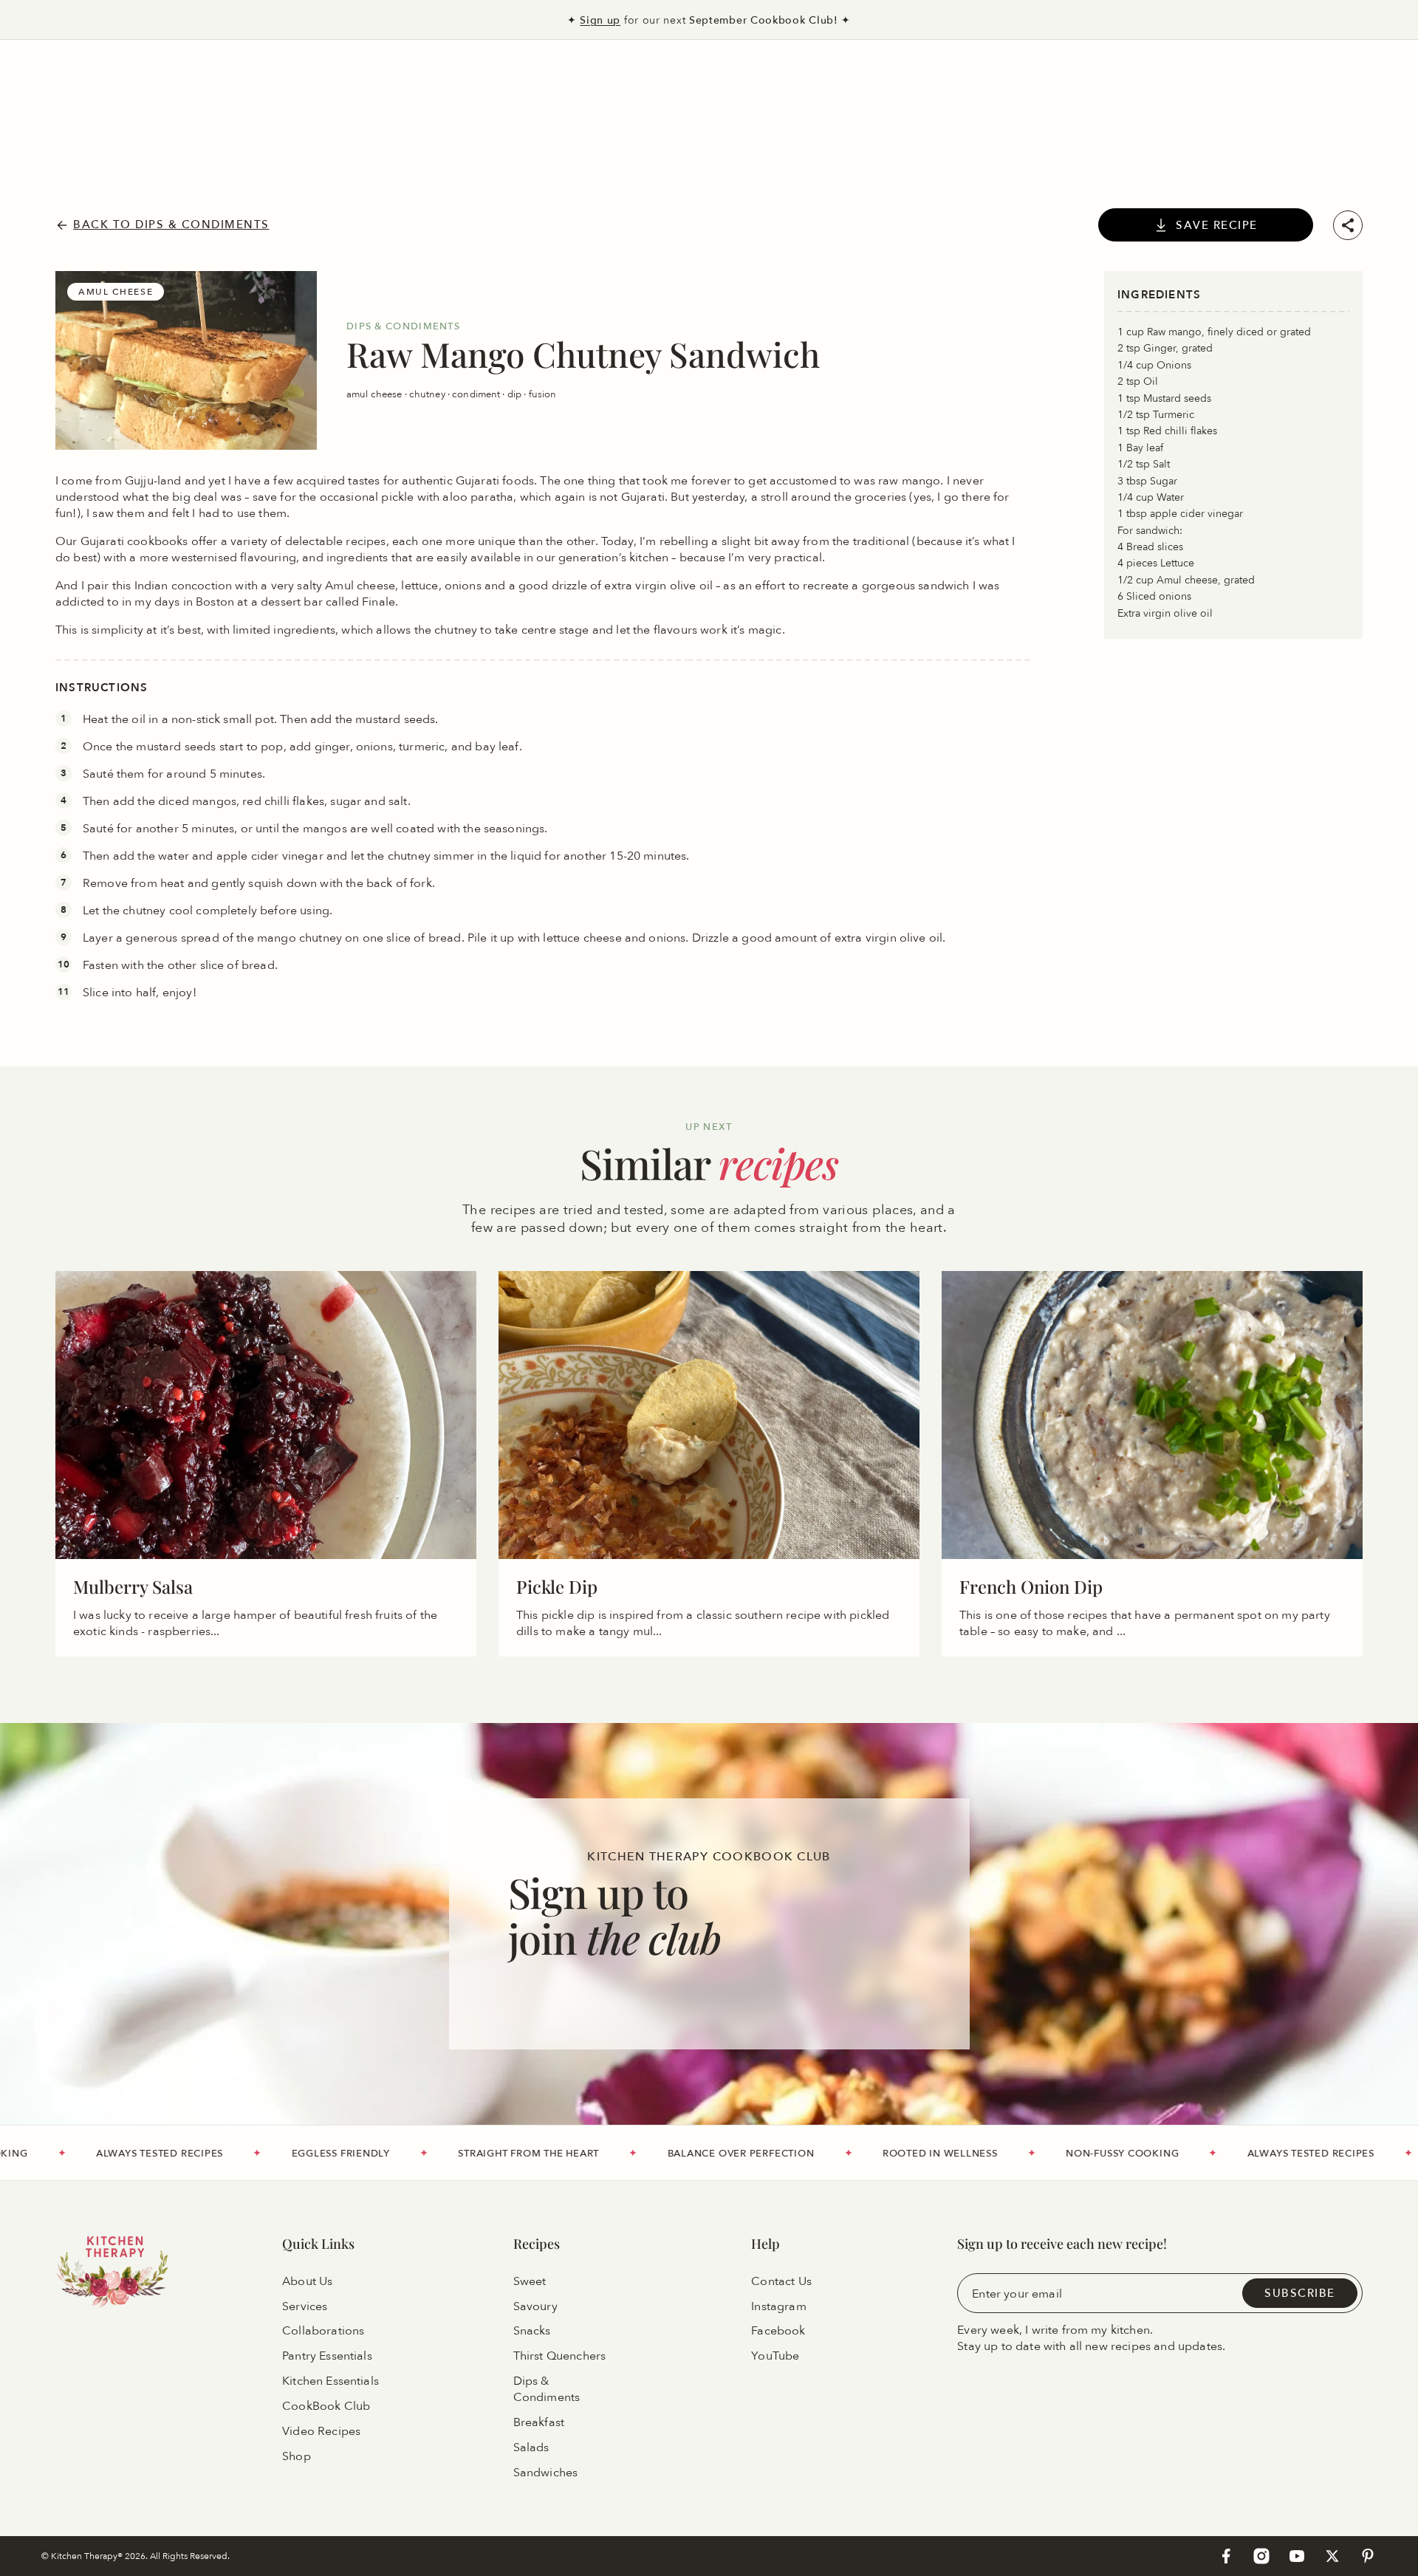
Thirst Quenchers (560, 2357)
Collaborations (323, 2332)
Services (305, 2306)
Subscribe (1300, 2293)
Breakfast (539, 2422)
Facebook (778, 2332)
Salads (531, 2447)
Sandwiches (546, 2473)
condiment (477, 394)
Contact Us (781, 2281)
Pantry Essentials (327, 2357)
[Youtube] (1297, 2556)
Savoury (535, 2306)
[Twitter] (1332, 2556)
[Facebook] (1226, 2556)
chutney (428, 394)
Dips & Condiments (547, 2390)
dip (516, 394)
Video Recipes (321, 2431)
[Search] (63, 84)
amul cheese (376, 394)
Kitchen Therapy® (88, 2556)
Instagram (778, 2306)
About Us (307, 2281)
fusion (543, 394)
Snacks (532, 2332)
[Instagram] (1261, 2556)
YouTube (775, 2357)
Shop (297, 2456)
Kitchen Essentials (330, 2382)
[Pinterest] (1368, 2556)
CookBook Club (326, 2407)
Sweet (530, 2281)
